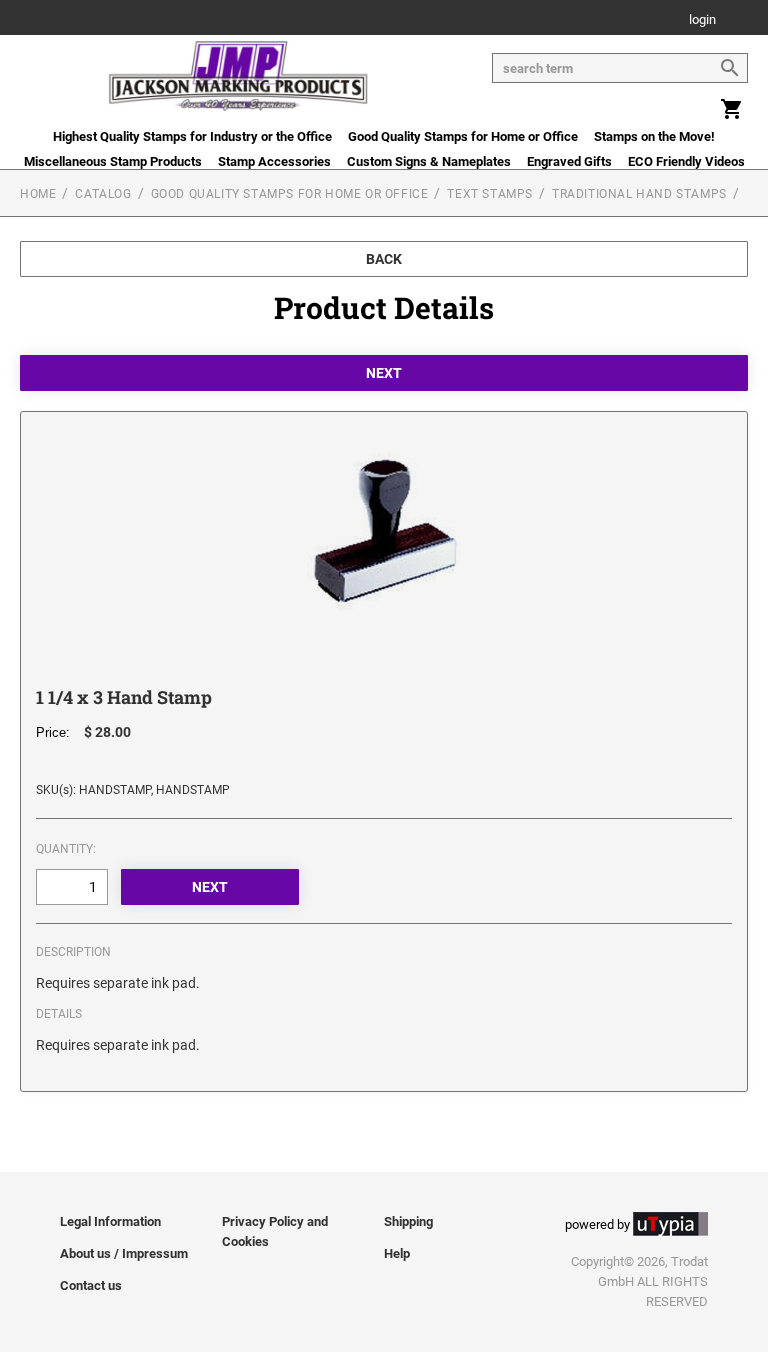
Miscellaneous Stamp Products (113, 161)
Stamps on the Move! (654, 136)
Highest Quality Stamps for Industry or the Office (192, 136)
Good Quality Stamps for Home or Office (463, 136)
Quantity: (66, 849)
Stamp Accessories (274, 161)
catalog (103, 194)
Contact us (91, 1285)
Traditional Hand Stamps (639, 194)
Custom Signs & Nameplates (429, 161)
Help (397, 1253)
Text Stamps (490, 194)
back (384, 259)
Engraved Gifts (569, 161)
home (38, 194)
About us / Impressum (124, 1253)
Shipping (408, 1221)
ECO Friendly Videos (686, 161)
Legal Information (110, 1221)
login (702, 20)
